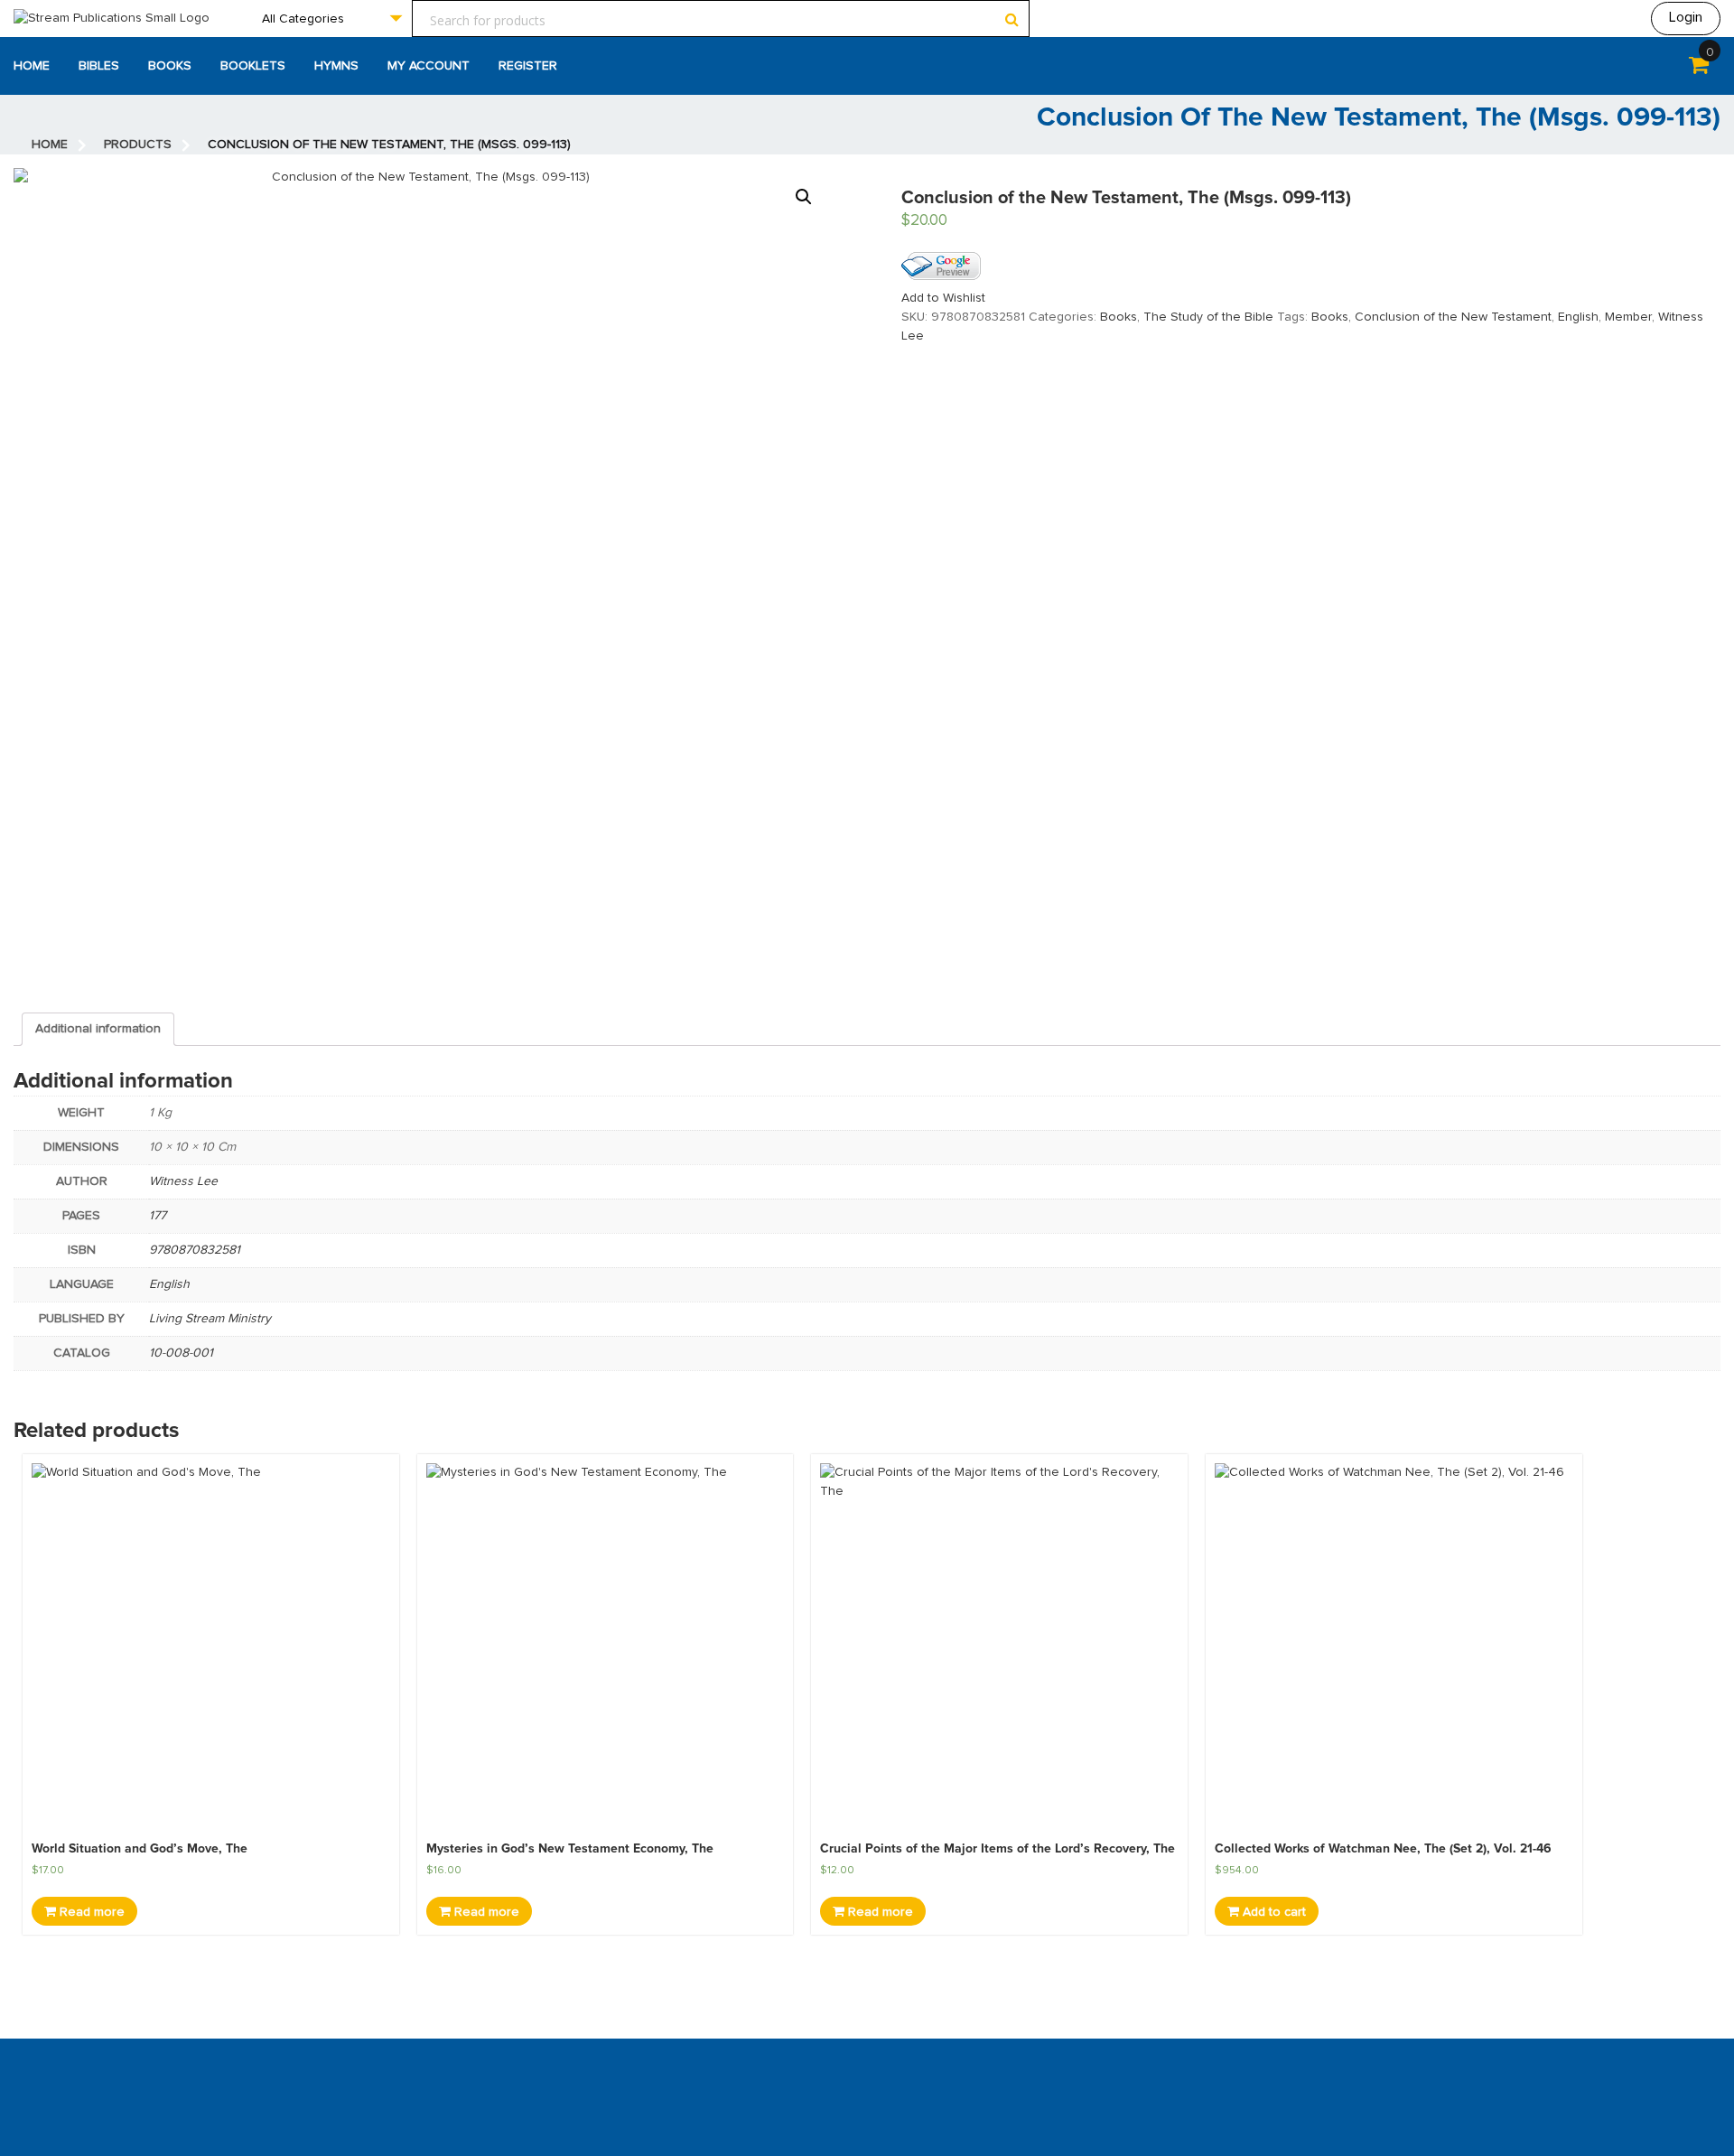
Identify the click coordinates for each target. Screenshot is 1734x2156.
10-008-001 (181, 1353)
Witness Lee (183, 1181)
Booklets (253, 66)
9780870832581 (195, 1250)
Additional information (98, 1029)
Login (1686, 17)
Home (32, 66)
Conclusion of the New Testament (1453, 317)
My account (429, 66)
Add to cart (1273, 1912)
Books (170, 66)
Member (1628, 317)
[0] (1699, 69)
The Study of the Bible (1208, 317)
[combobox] (331, 19)
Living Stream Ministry (210, 1319)
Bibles (99, 66)
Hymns (336, 66)
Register (528, 66)
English (1578, 317)
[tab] (98, 1029)
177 (158, 1216)
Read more (90, 1912)
